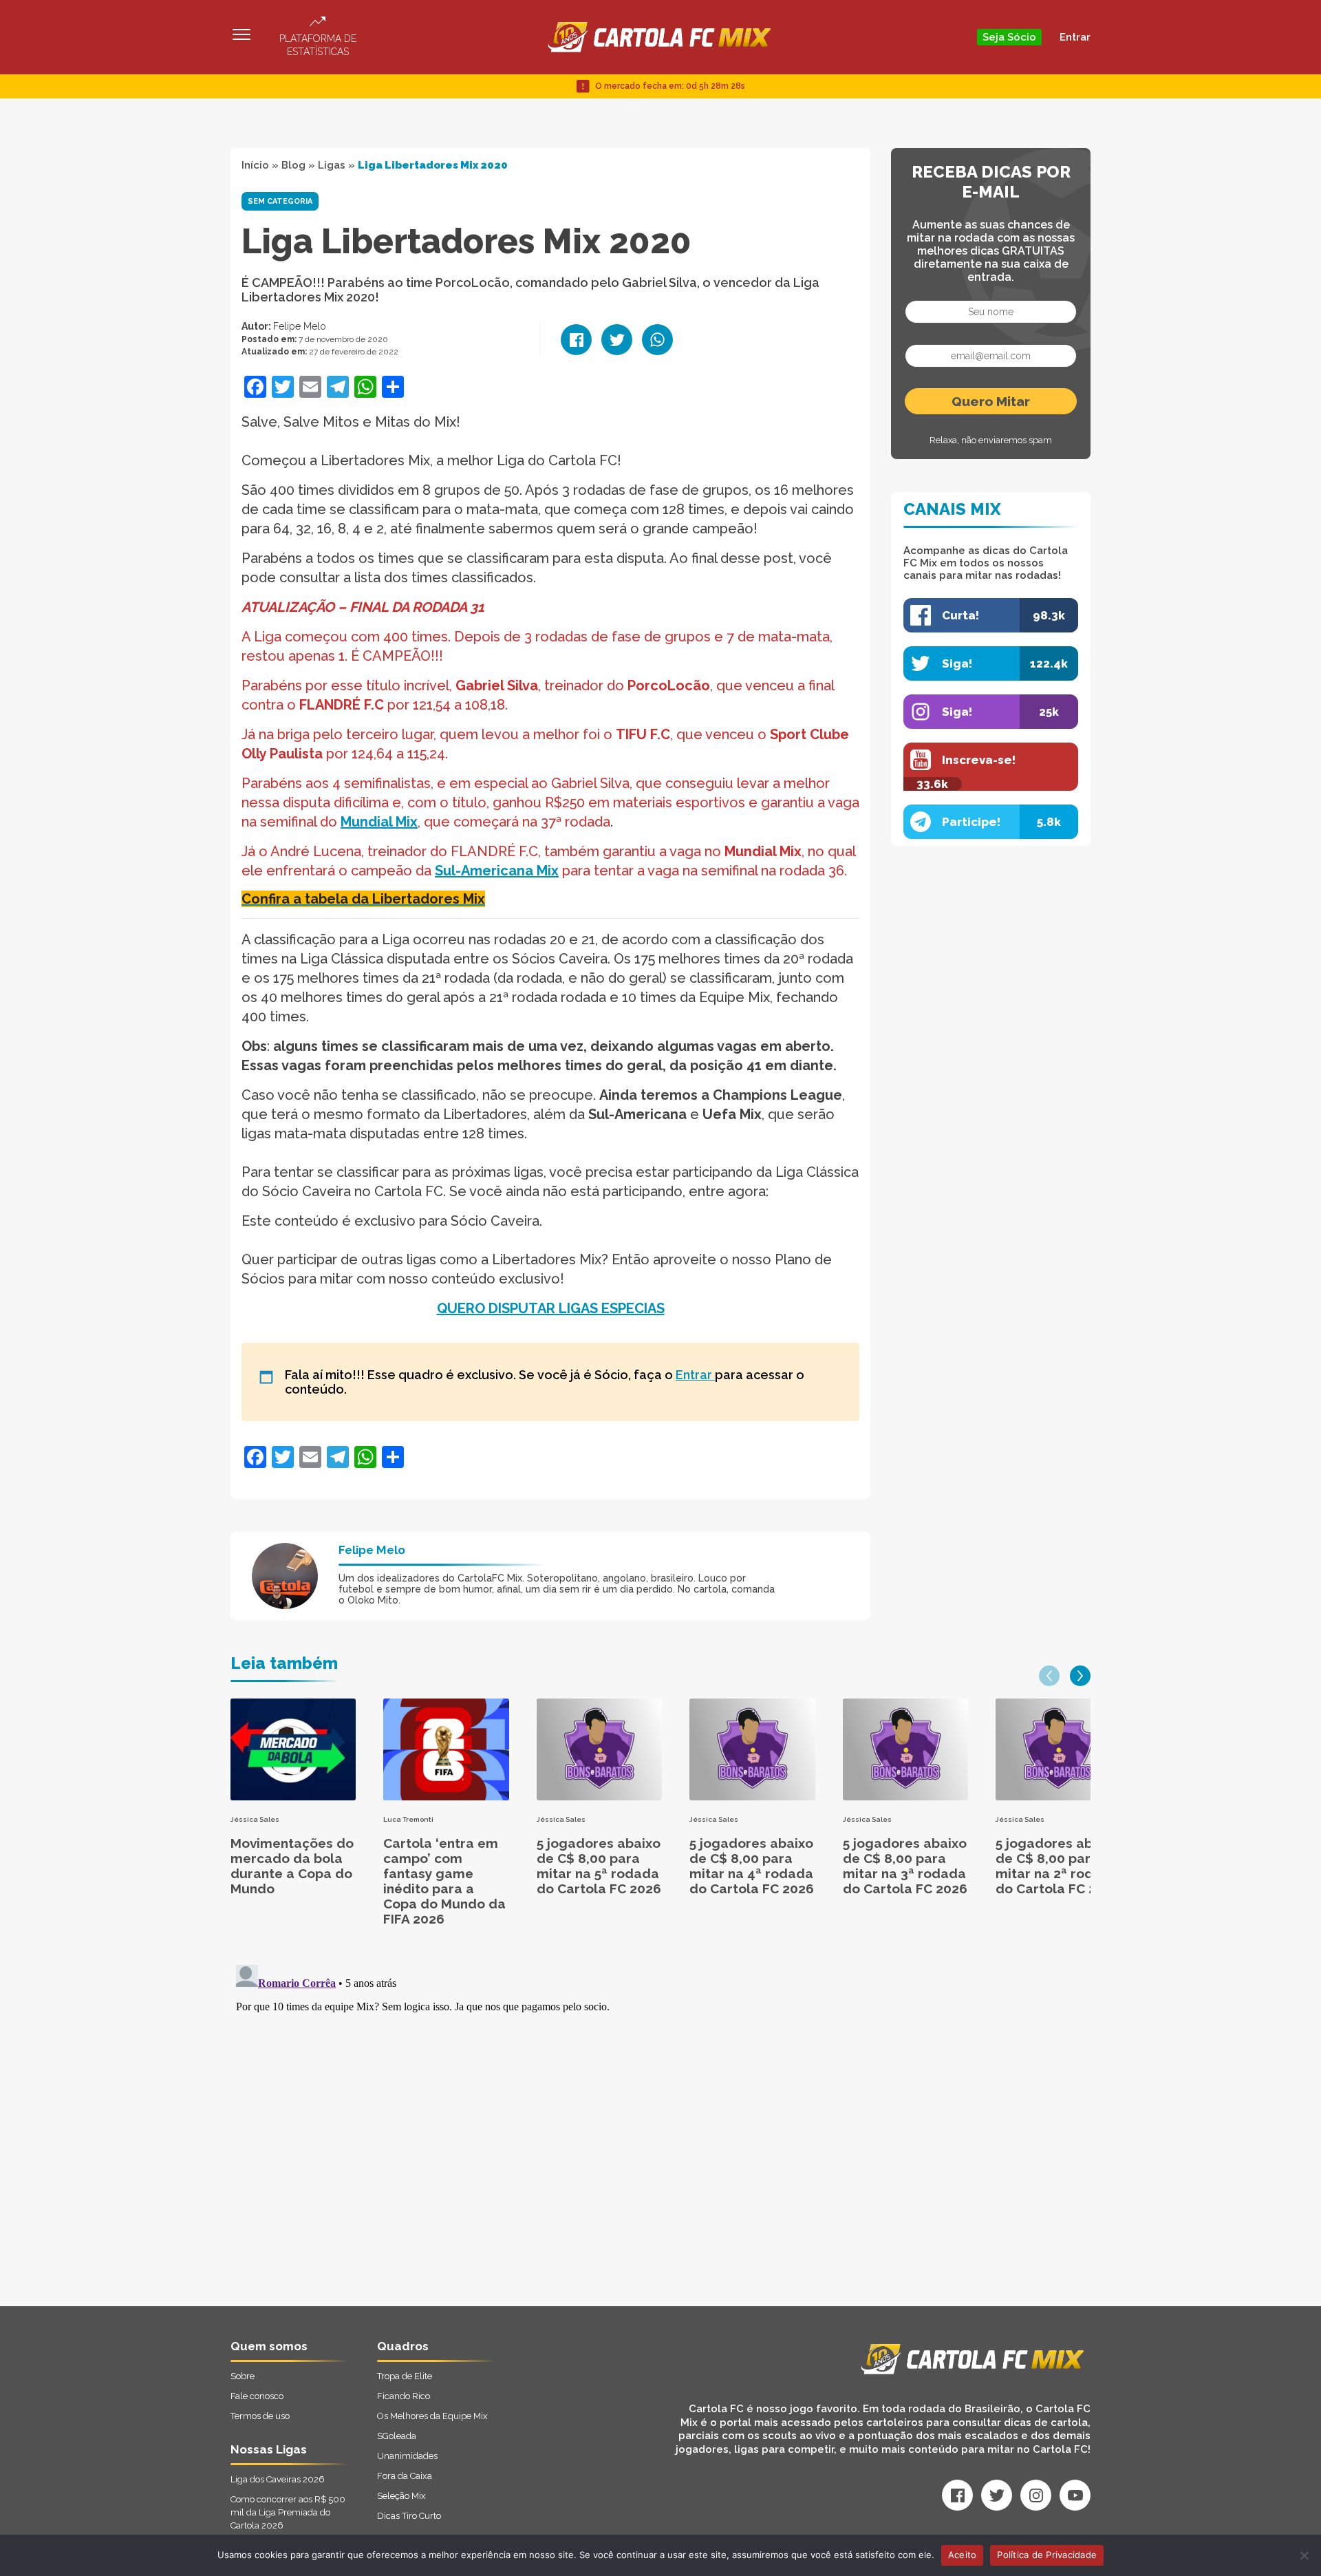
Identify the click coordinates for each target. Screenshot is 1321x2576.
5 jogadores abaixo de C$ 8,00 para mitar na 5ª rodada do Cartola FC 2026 (599, 1866)
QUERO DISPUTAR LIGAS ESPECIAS (551, 1308)
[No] (1304, 2555)
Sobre (243, 2376)
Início (255, 165)
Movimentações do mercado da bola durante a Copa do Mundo (292, 1866)
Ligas (332, 165)
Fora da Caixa (405, 2476)
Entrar (1075, 37)
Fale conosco (257, 2396)
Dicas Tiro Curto (409, 2516)
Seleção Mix (401, 2496)
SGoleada (397, 2436)
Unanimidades (407, 2456)
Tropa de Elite (405, 2376)
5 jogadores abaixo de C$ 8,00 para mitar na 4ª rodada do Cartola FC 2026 (752, 1866)
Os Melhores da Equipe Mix (432, 2416)
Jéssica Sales (255, 1819)
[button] (1049, 1676)
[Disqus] (514, 2131)
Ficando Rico (404, 2396)
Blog (293, 165)
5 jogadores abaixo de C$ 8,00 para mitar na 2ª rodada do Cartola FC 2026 (1058, 1866)
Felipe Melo (300, 326)
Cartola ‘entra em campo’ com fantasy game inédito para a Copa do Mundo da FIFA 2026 (444, 1881)
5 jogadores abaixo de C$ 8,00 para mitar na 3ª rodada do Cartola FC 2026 (905, 1866)
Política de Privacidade (1047, 2555)
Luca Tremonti (408, 1819)
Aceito (963, 2555)
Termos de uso (260, 2416)
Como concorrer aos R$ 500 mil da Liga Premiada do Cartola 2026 (288, 2512)
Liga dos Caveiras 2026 (278, 2479)
